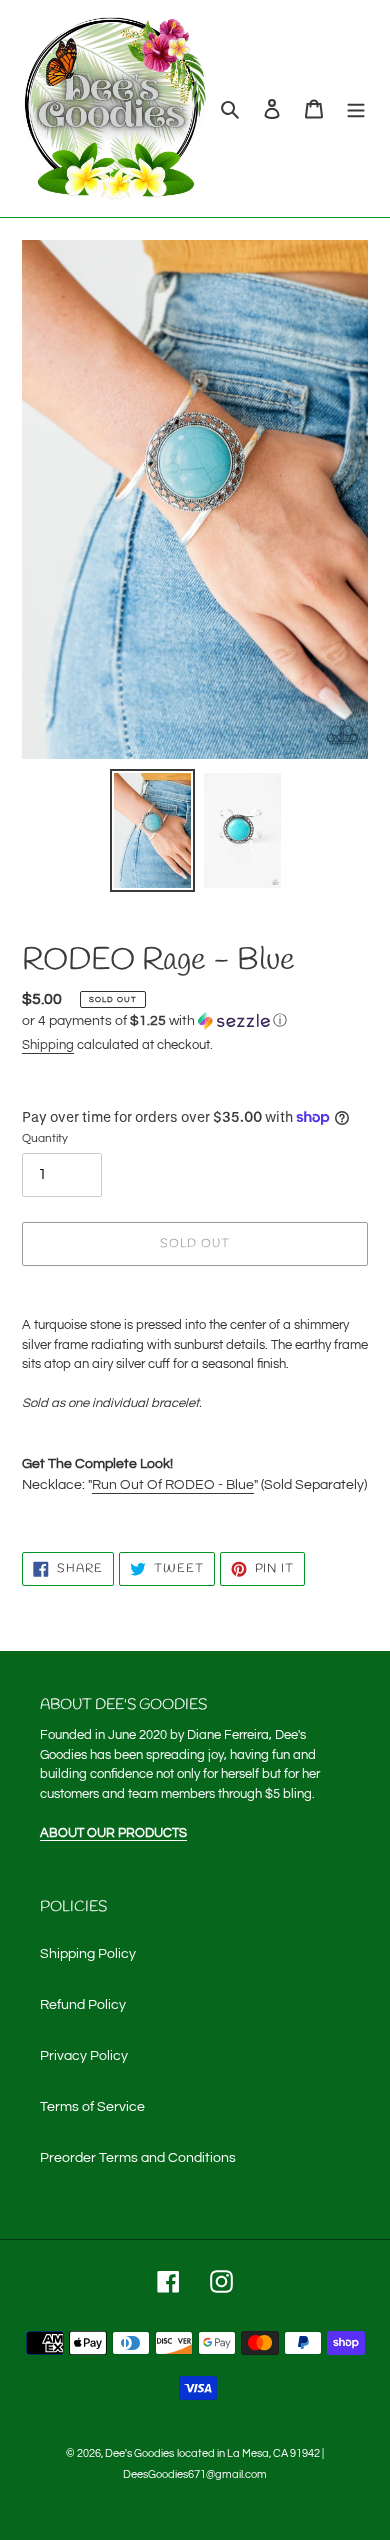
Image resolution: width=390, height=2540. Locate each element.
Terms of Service (92, 2107)
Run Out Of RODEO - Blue (173, 1485)
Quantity (45, 1138)
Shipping (48, 1045)
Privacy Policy (84, 2056)
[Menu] (356, 108)
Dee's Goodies (139, 2453)
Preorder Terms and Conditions (138, 2158)
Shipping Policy (88, 1954)
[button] (154, 1021)
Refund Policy (83, 2005)
